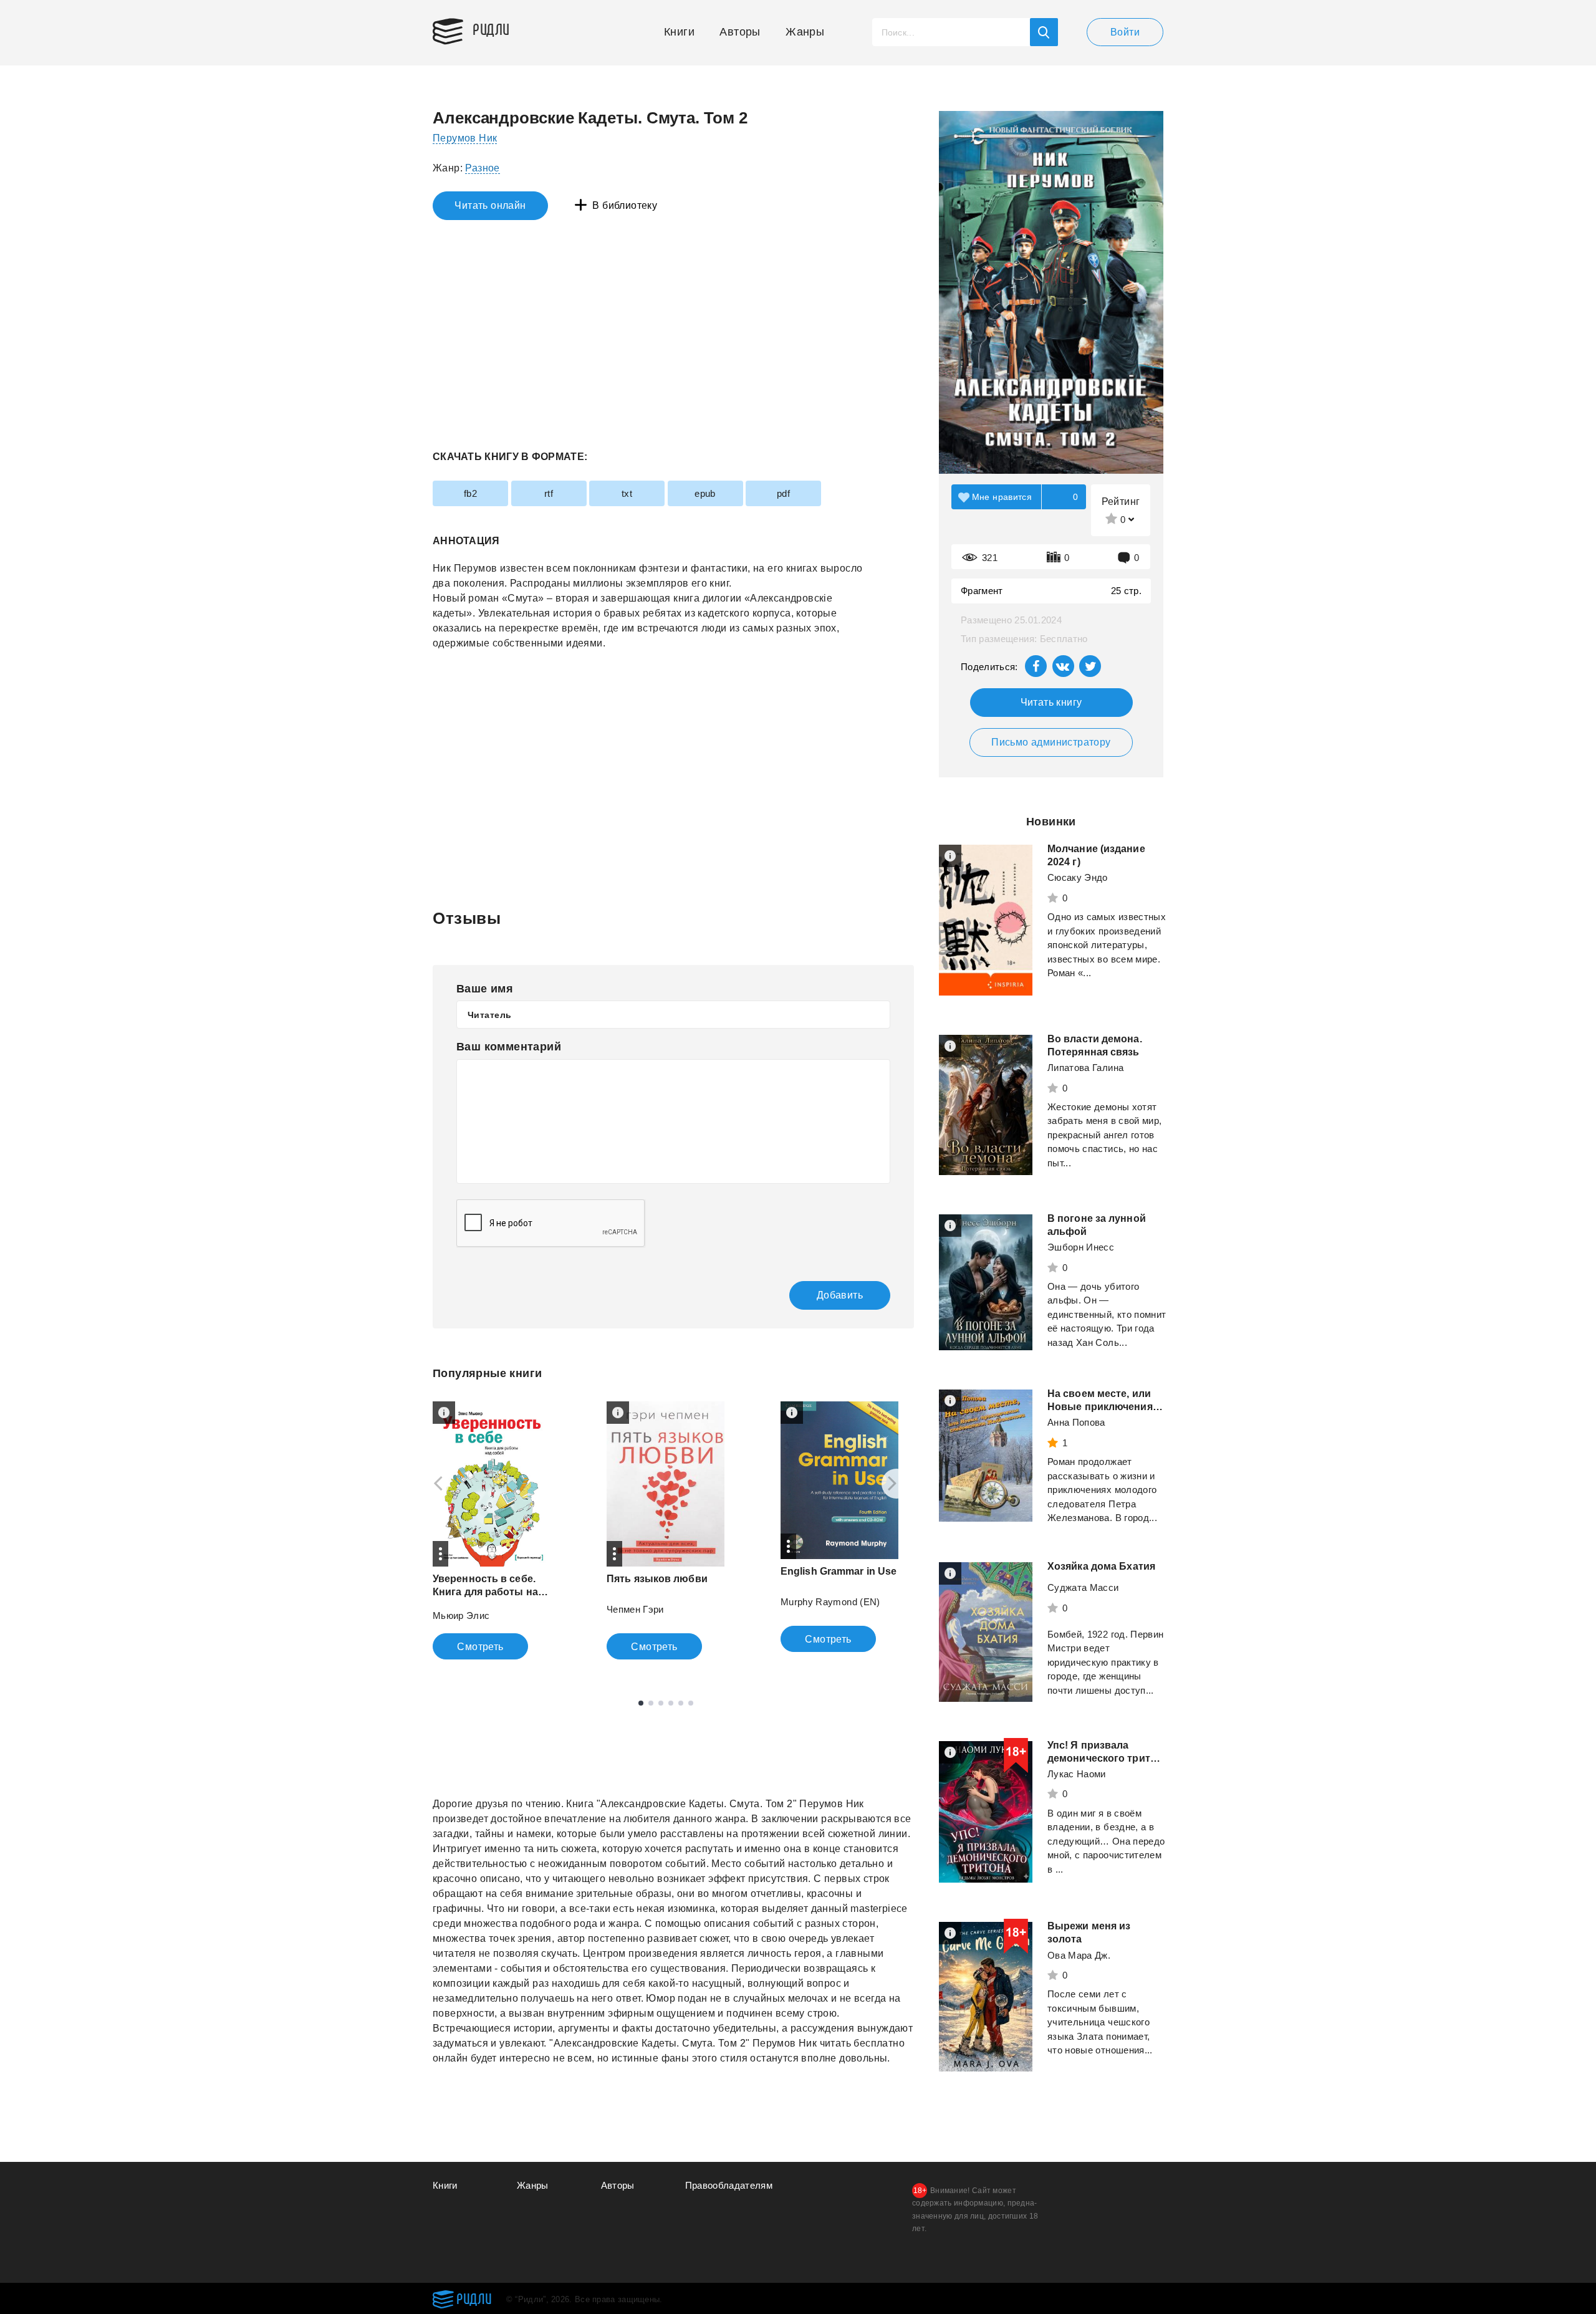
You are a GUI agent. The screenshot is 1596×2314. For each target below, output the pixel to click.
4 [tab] (671, 1703)
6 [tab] (691, 1703)
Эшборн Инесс (1081, 1247)
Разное (482, 168)
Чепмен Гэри (635, 1609)
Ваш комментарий (509, 1047)
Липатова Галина (1085, 1068)
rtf (549, 493)
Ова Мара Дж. (1079, 1955)
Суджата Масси (1083, 1587)
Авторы (740, 32)
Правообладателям (729, 2185)
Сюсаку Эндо (1078, 877)
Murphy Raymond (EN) (830, 1602)
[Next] (897, 1484)
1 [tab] (641, 1703)
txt (627, 493)
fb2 (470, 493)
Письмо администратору (1051, 742)
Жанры (805, 32)
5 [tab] (681, 1703)
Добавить (840, 1295)
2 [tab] (651, 1703)
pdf (783, 493)
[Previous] (434, 1484)
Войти (1125, 32)
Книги (679, 32)
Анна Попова (1076, 1422)
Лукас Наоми (1077, 1774)
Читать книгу (1051, 702)
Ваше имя (485, 989)
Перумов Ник (465, 138)
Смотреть (480, 1647)
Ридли (491, 29)
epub (705, 493)
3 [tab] (661, 1703)
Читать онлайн (490, 205)
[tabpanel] (492, 1530)
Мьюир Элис (461, 1615)
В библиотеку (625, 205)
